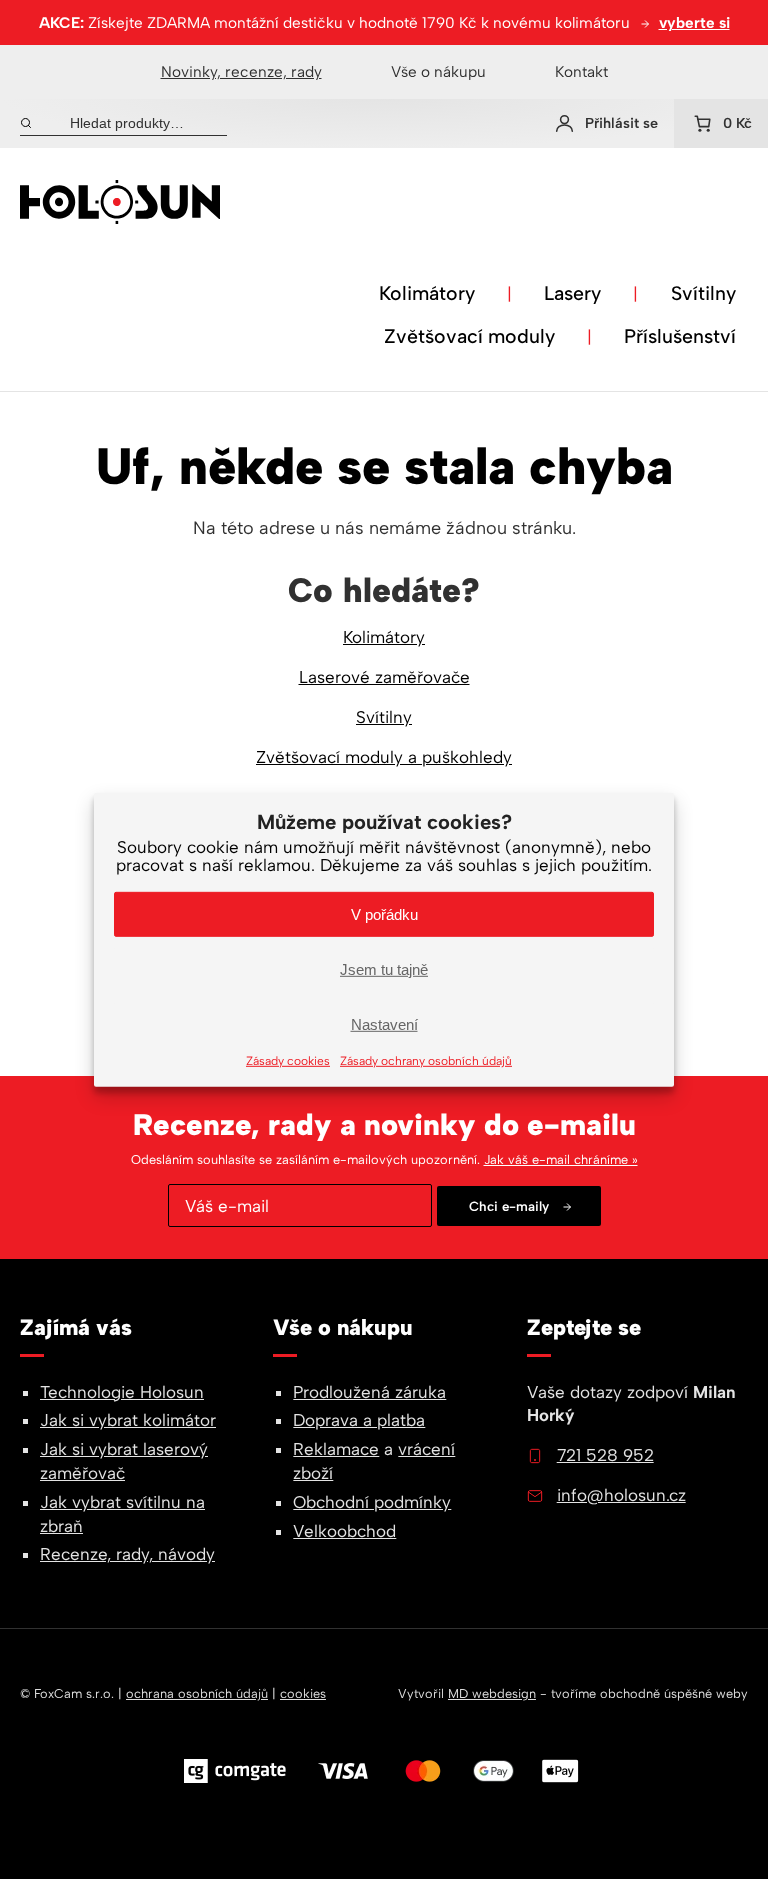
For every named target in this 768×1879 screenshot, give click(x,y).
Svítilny (703, 293)
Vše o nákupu (438, 71)
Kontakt (581, 71)
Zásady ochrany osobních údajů (426, 1061)
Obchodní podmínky (372, 1502)
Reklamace (336, 1449)
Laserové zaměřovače (384, 677)
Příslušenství (680, 336)
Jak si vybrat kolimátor (128, 1420)
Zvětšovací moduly (469, 336)
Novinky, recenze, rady (241, 71)
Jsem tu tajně (384, 968)
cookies (303, 1693)
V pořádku (384, 913)
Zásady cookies (288, 1061)
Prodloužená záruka (369, 1392)
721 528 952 (605, 1455)
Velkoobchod (344, 1531)
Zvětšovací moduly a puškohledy (384, 757)
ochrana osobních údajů (197, 1693)
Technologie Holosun (122, 1392)
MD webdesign (492, 1693)
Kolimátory (427, 293)
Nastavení (384, 1023)
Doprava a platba (359, 1420)
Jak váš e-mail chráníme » (561, 1159)
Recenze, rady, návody (127, 1554)
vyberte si (694, 22)
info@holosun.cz (621, 1495)
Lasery (572, 293)
